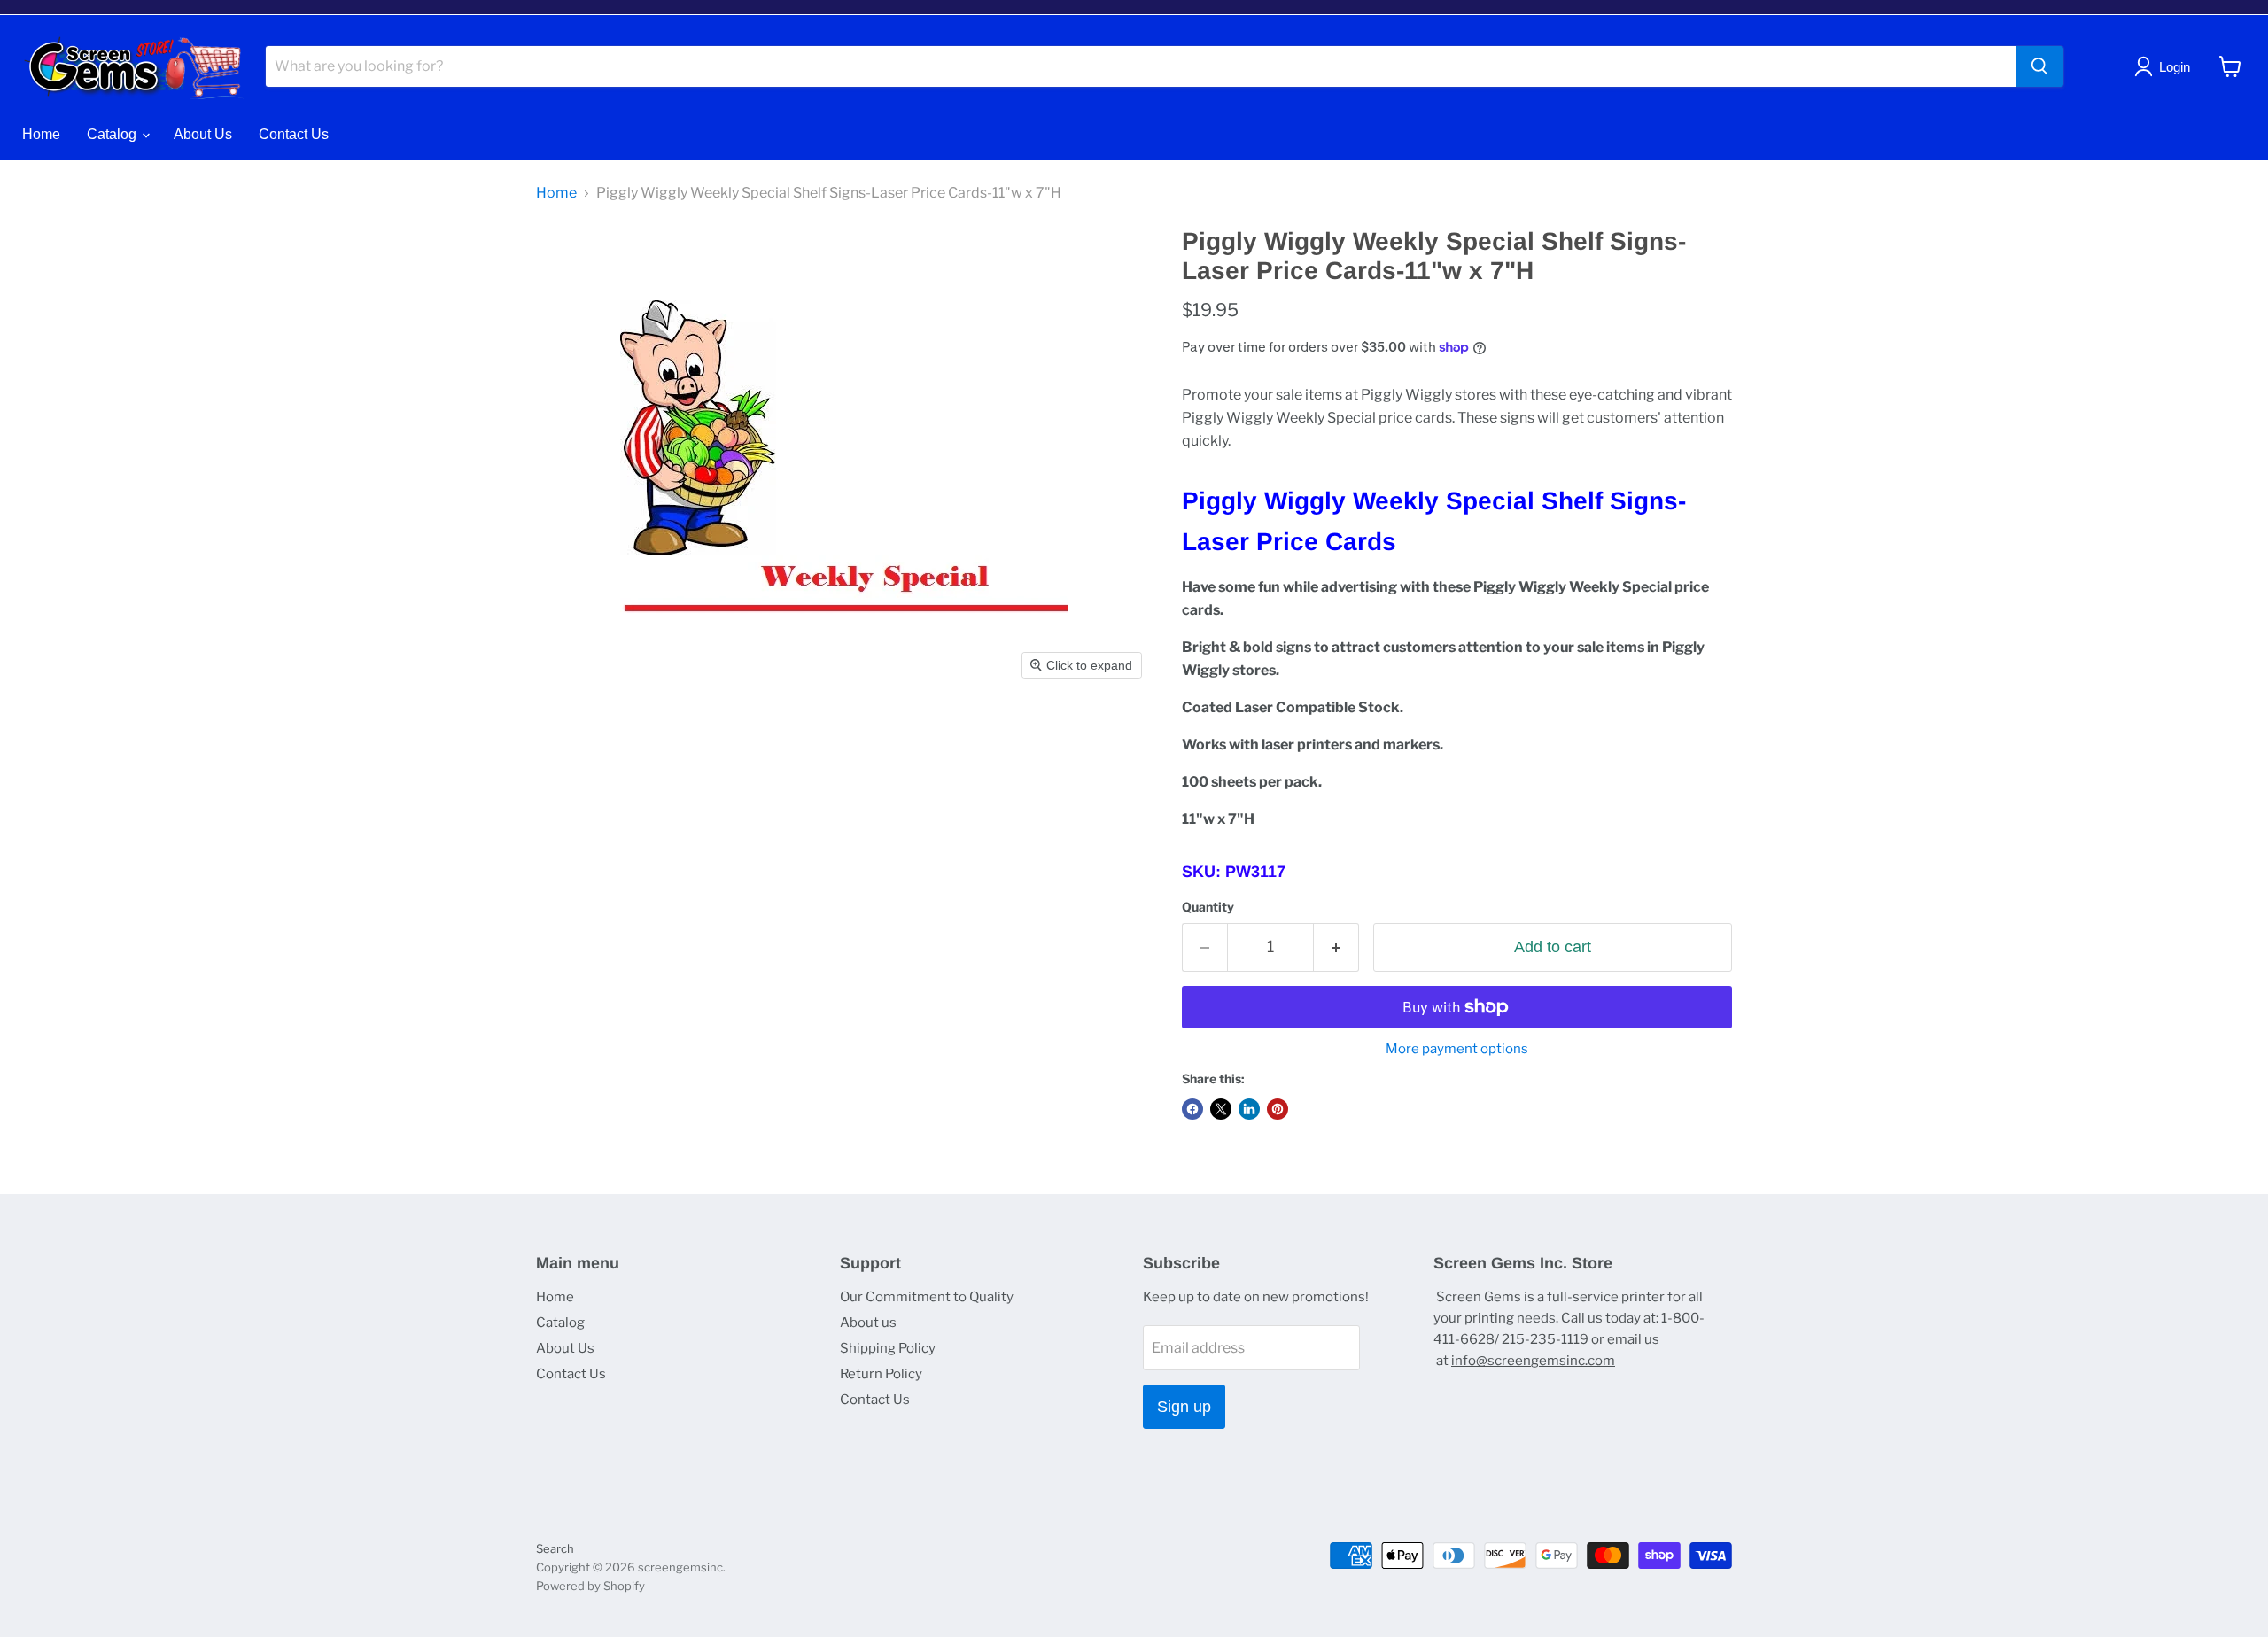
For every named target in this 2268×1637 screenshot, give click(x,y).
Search (555, 1548)
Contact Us (294, 134)
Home (41, 134)
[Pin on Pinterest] (1278, 1109)
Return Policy (881, 1374)
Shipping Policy (888, 1348)
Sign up (1184, 1407)
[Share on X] (1221, 1109)
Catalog (113, 134)
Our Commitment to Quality (927, 1297)
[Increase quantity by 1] (1336, 947)
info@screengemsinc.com (1533, 1361)
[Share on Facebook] (1192, 1109)
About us (868, 1323)
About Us (203, 134)
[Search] (2039, 66)
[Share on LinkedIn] (1249, 1109)
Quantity (1208, 907)
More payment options (1457, 1049)
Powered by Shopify (590, 1586)
